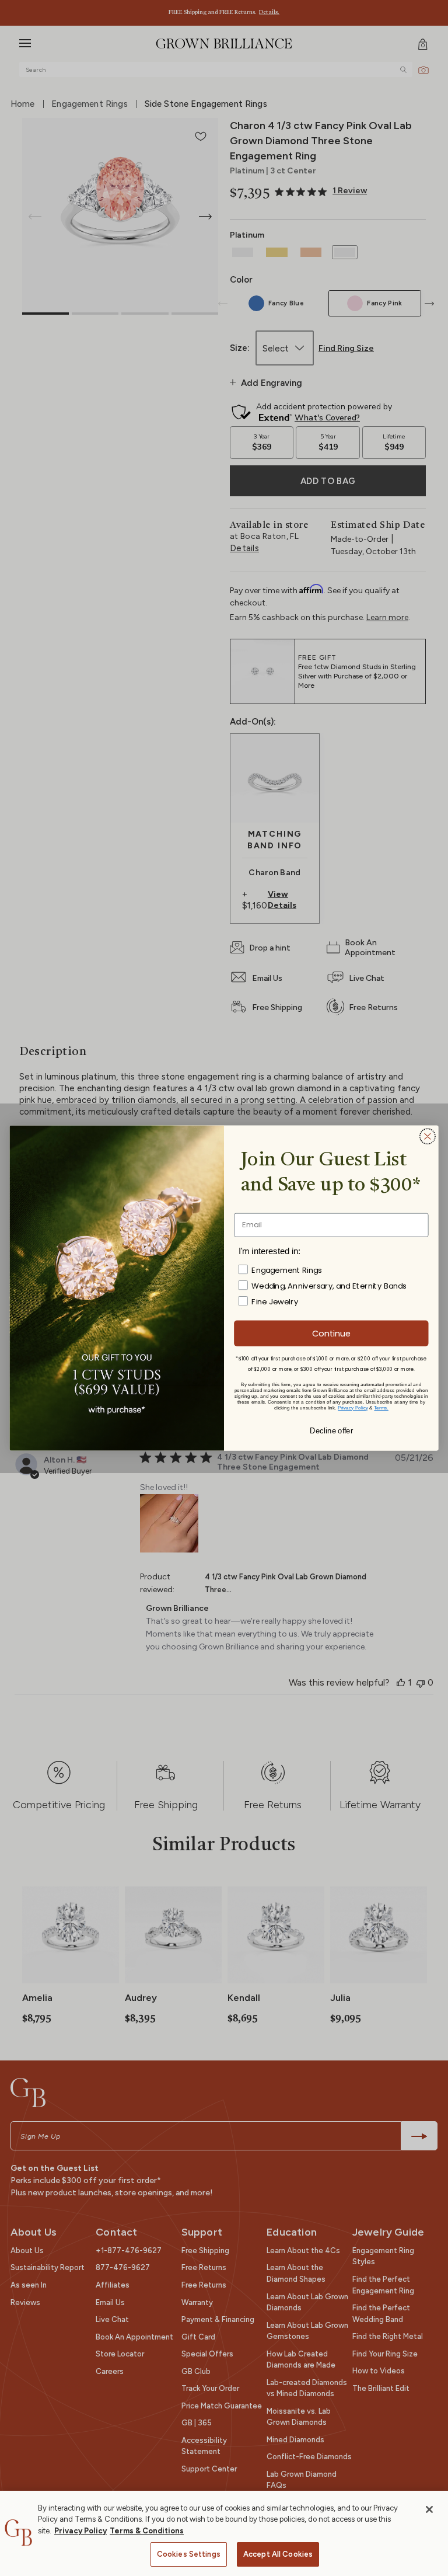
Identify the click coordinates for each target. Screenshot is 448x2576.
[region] (224, 2533)
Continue (331, 1333)
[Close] (429, 2509)
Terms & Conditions (147, 2531)
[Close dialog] (428, 1136)
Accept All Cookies (278, 2554)
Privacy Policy (80, 2531)
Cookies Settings (189, 2554)
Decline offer (331, 1430)
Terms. (381, 1407)
